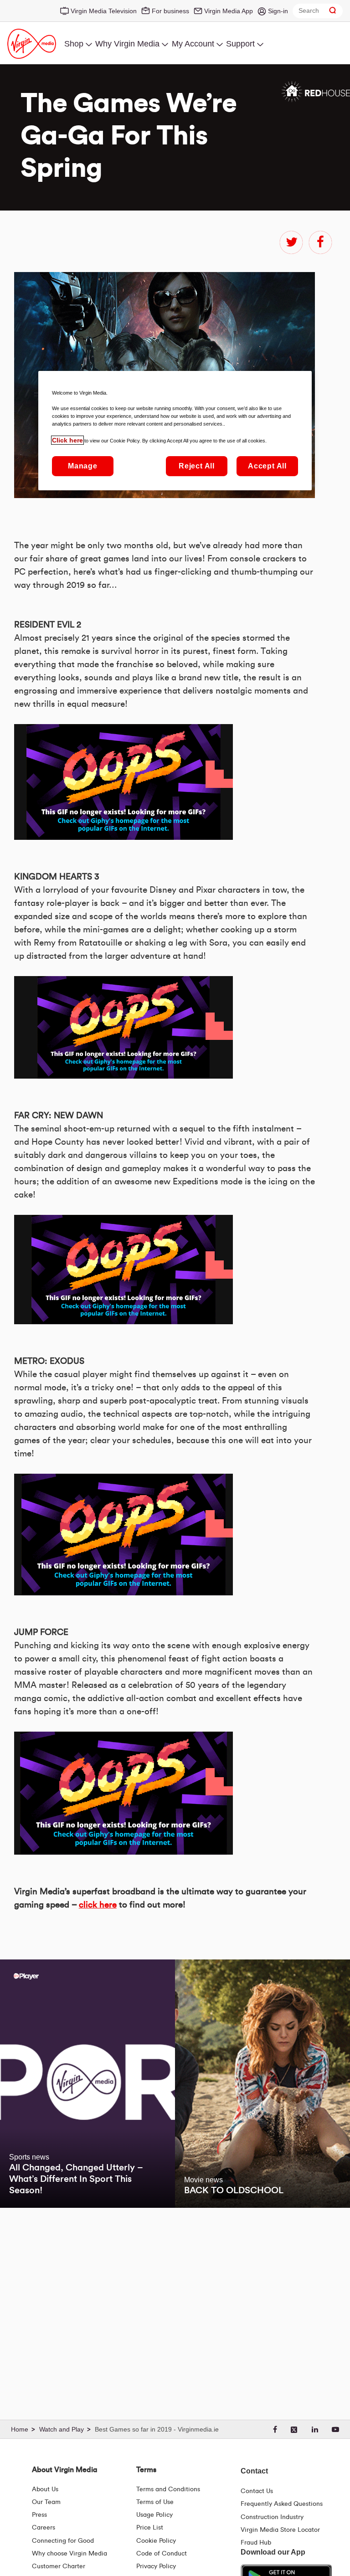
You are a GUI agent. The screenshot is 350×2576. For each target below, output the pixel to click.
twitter (291, 242)
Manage (83, 466)
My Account (193, 44)
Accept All (267, 466)
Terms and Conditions (168, 2489)
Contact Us (257, 2491)
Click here (67, 440)
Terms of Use (155, 2502)
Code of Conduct (162, 2554)
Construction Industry (272, 2517)
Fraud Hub (256, 2543)
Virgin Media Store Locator (280, 2530)
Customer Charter (59, 2566)
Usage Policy (154, 2515)
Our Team (46, 2502)
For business (170, 11)
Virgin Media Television (104, 11)
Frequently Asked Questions (282, 2504)
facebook (320, 242)
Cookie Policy (156, 2541)
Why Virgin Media (127, 44)
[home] (24, 2430)
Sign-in (278, 11)
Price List (150, 2528)
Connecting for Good (63, 2541)
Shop (74, 44)
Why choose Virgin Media (69, 2554)
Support (240, 44)
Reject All (197, 466)
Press (39, 2515)
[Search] (333, 11)
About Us (45, 2489)
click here (98, 1905)
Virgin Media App (229, 11)
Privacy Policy (156, 2566)
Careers (44, 2528)
